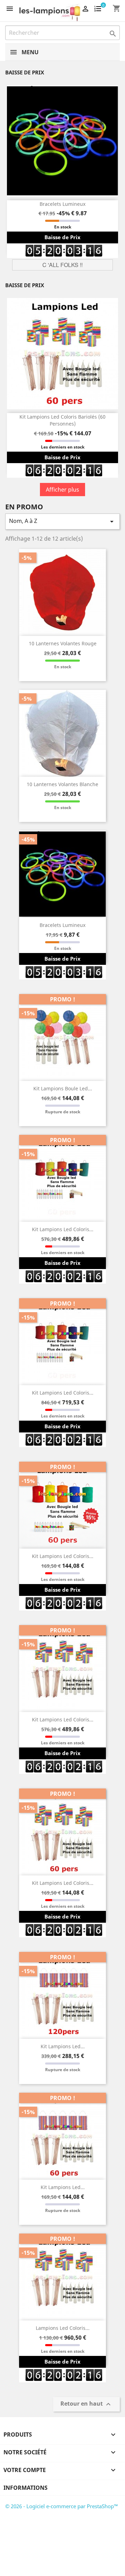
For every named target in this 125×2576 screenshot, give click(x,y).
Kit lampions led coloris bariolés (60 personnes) (62, 420)
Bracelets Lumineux (62, 204)
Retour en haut (86, 2404)
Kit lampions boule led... (63, 1088)
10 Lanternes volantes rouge (63, 643)
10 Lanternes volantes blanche (62, 784)
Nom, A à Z (62, 521)
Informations (26, 2488)
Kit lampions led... (63, 2046)
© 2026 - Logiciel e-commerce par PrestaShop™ (62, 2506)
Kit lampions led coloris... (63, 1229)
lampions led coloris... (63, 2328)
